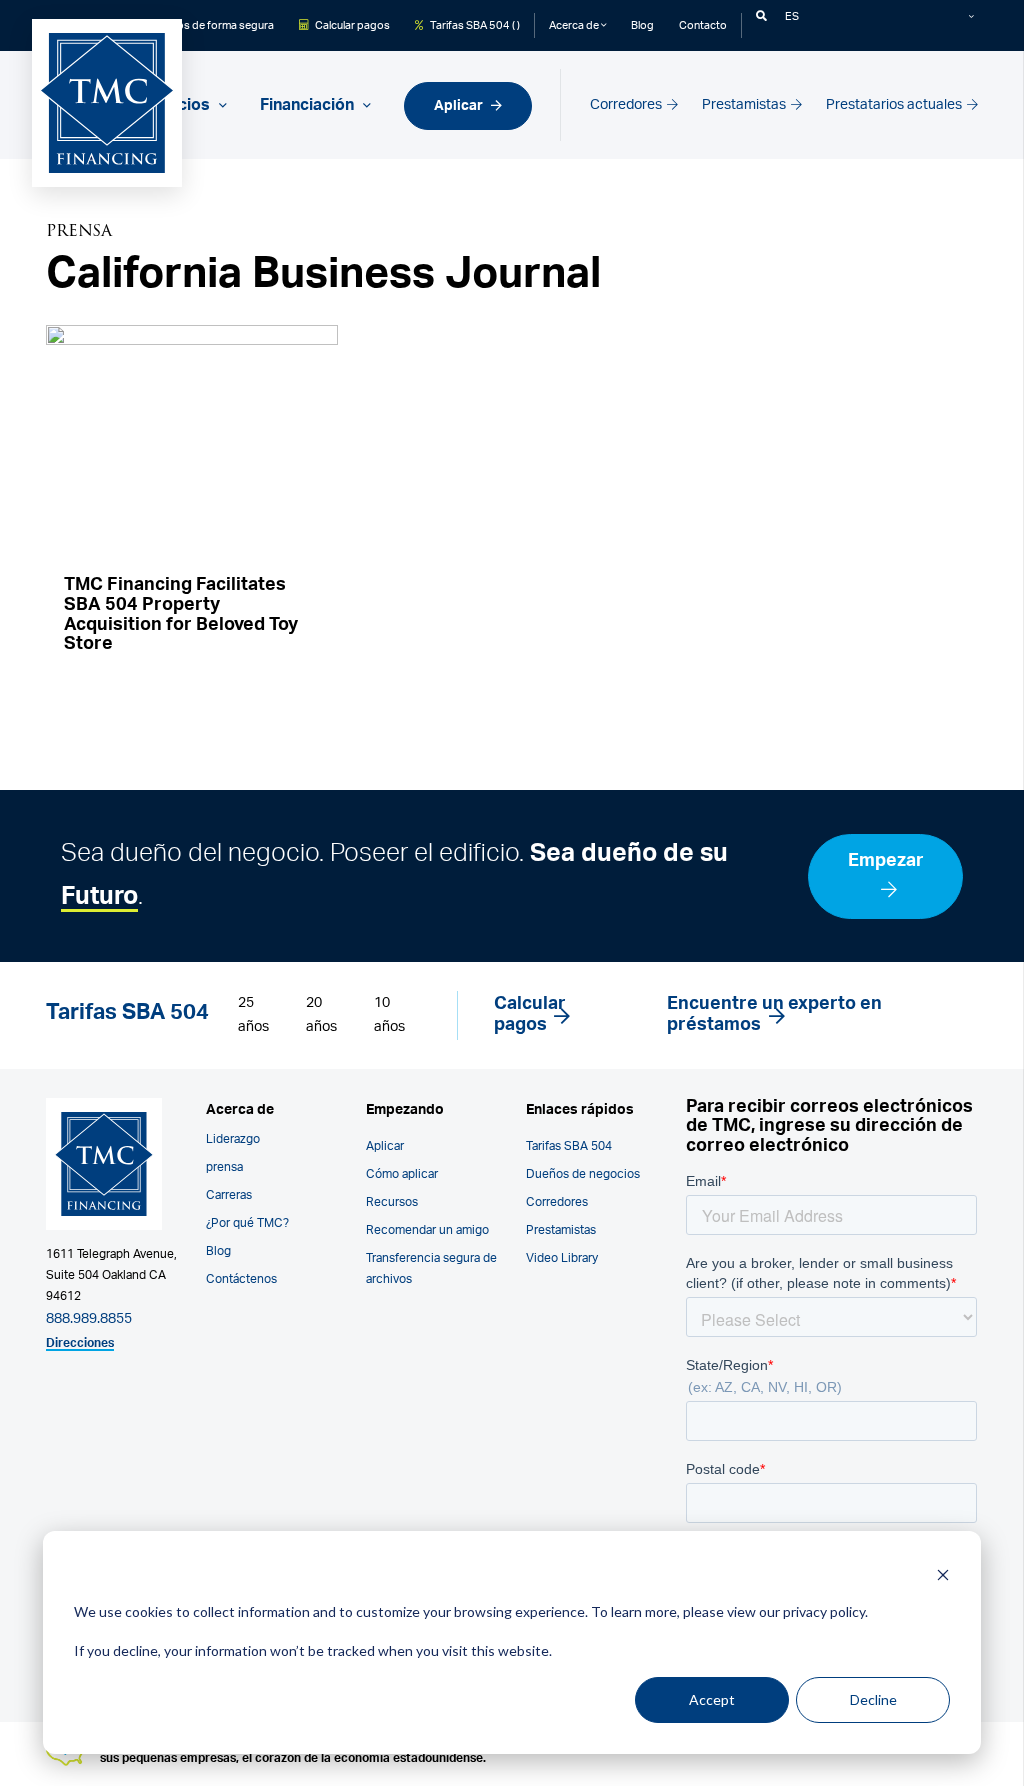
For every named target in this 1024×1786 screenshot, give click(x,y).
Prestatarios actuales (895, 104)
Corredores (627, 104)
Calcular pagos (351, 25)
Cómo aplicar (402, 1174)
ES (792, 16)
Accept (712, 1699)
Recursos (392, 1202)
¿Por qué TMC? (247, 1223)
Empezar (886, 861)
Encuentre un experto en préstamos (774, 1015)
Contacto (703, 25)
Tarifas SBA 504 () (474, 25)
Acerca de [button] (575, 25)
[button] (761, 16)
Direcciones (80, 1343)
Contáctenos (241, 1279)
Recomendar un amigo (427, 1230)
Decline (873, 1699)
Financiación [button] (309, 105)
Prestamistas (745, 104)
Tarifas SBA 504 (569, 1146)
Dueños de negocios (583, 1174)
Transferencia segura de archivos (431, 1268)
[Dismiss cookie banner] (943, 1574)
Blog (642, 25)
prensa (224, 1167)
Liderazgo (233, 1139)
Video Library (562, 1258)
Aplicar (460, 105)
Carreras (229, 1195)
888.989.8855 (89, 1318)
